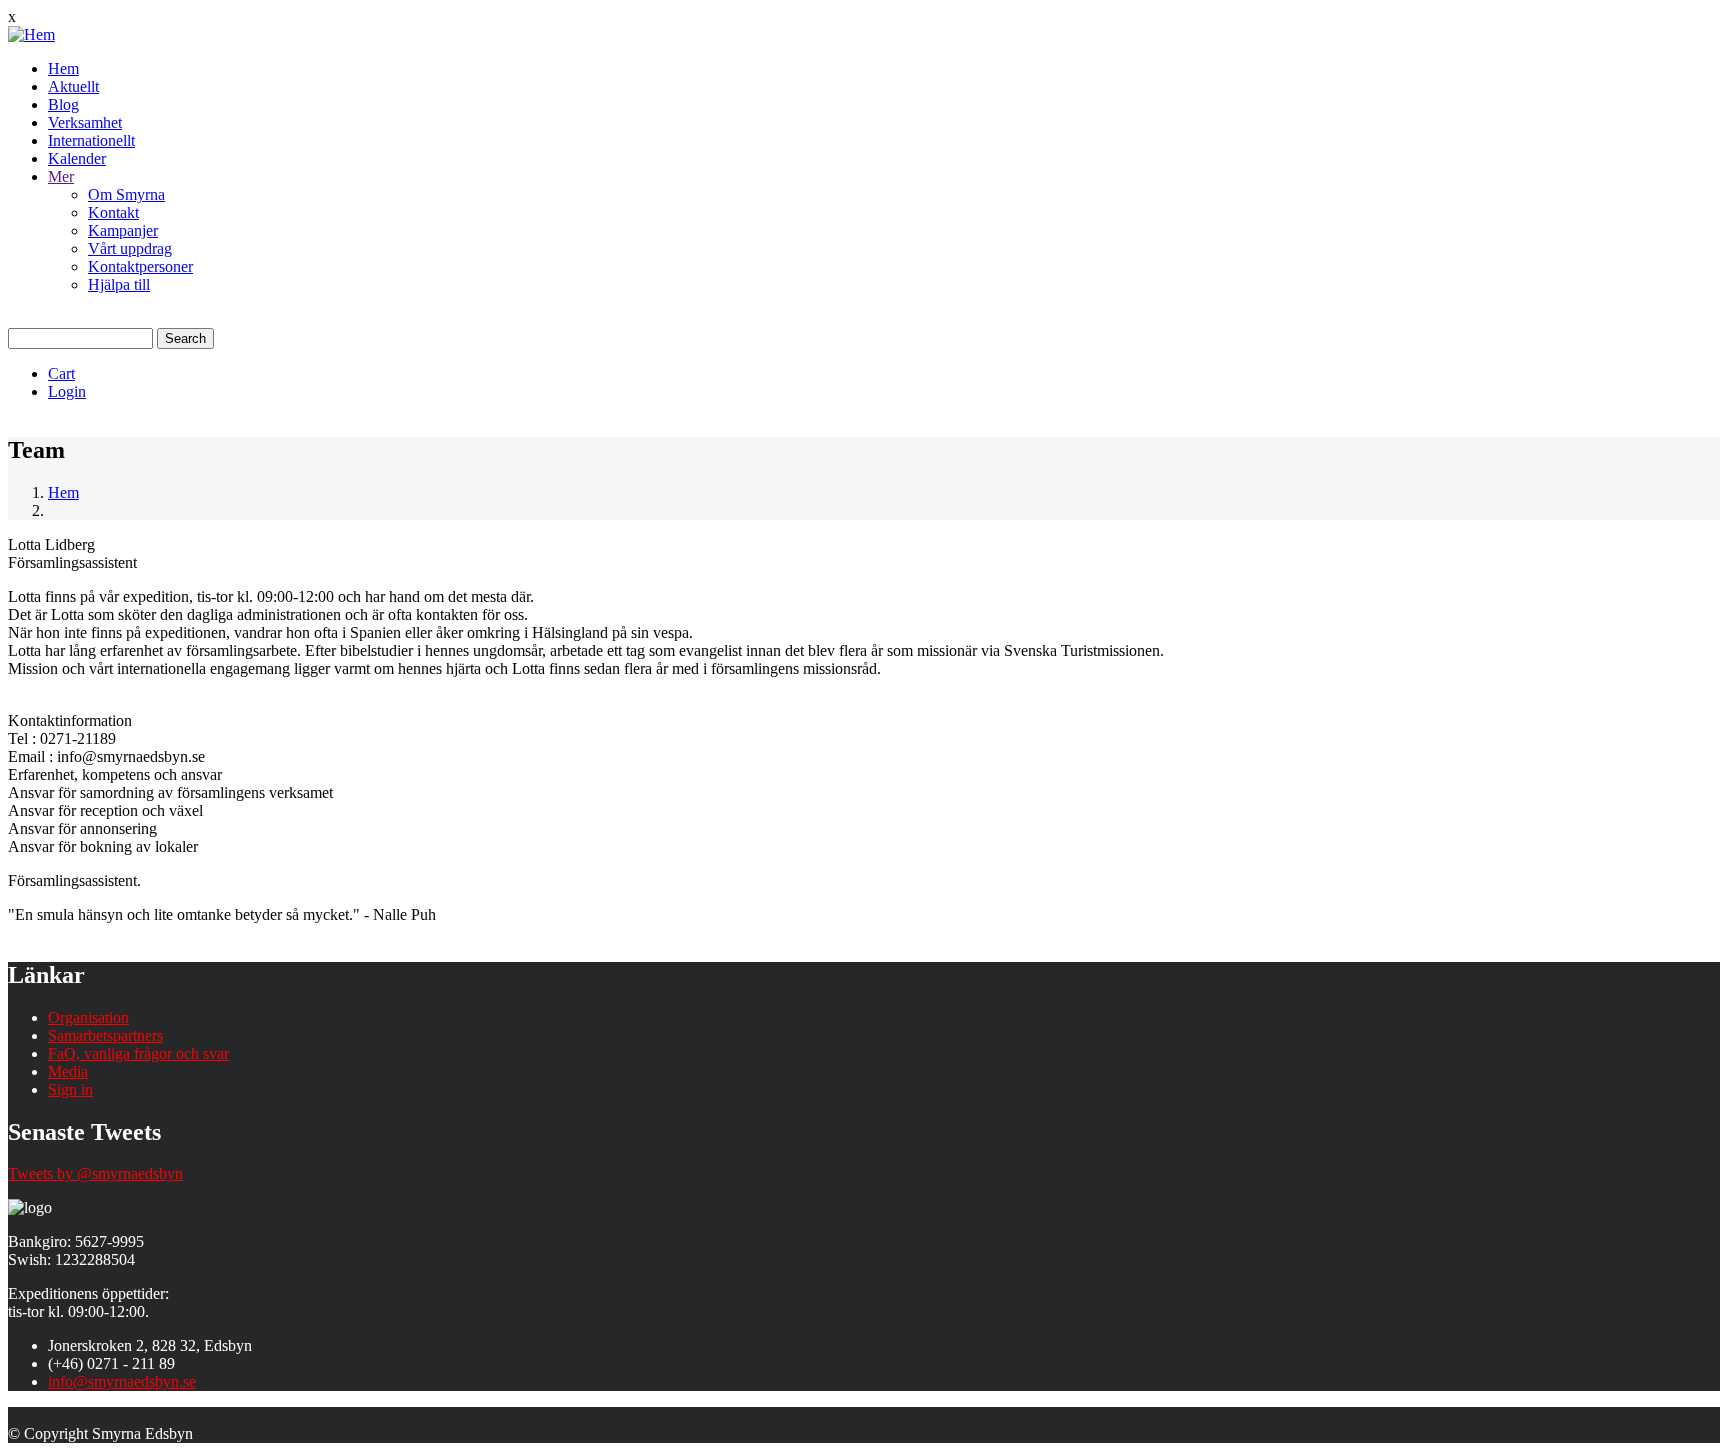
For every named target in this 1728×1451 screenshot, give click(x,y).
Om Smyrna (126, 194)
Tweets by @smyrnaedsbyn (95, 1173)
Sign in (70, 1089)
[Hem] (31, 34)
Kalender (77, 158)
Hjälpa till (119, 284)
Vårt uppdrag (130, 248)
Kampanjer (123, 230)
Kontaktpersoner (140, 266)
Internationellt (91, 140)
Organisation (88, 1017)
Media (68, 1071)
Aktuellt (73, 86)
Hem (63, 68)
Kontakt (113, 212)
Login (67, 391)
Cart (61, 373)
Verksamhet (85, 122)
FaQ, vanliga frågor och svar (138, 1053)
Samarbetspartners (105, 1035)
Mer (61, 176)
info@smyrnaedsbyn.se (122, 1381)
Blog (63, 104)
